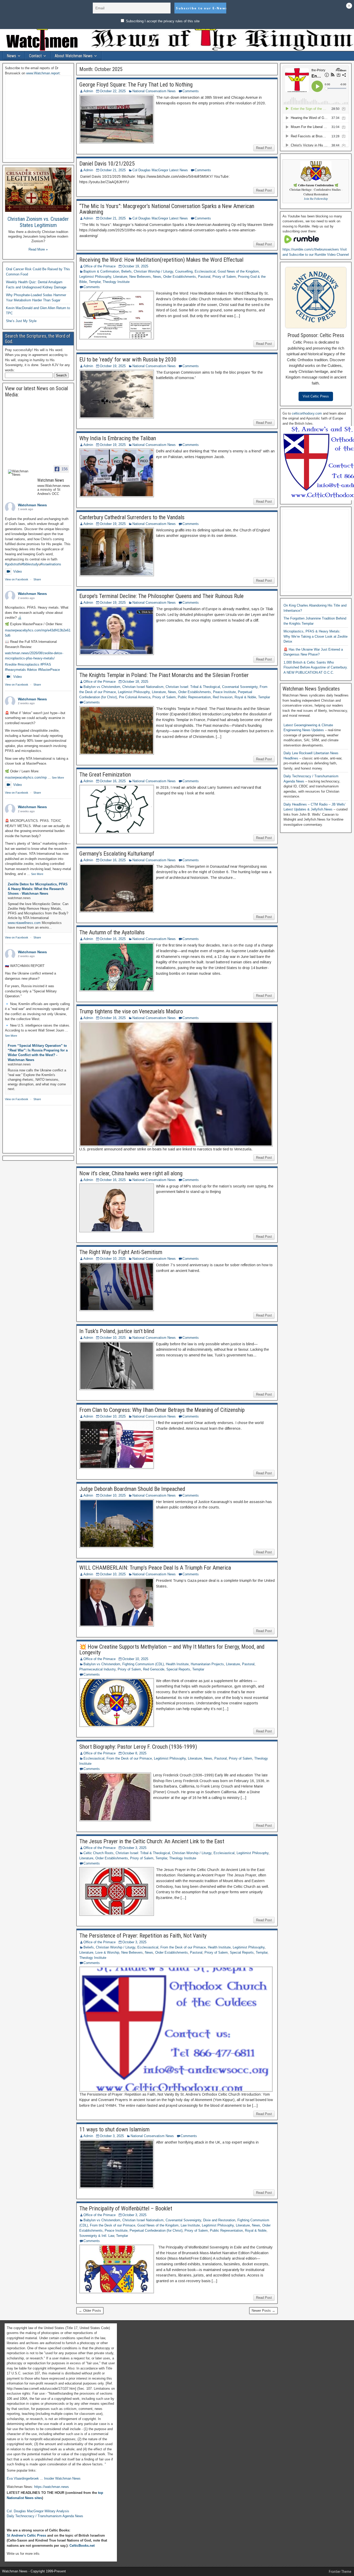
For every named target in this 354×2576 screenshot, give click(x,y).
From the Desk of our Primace (129, 1758)
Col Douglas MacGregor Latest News (160, 170)
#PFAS (46, 664)
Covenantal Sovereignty (240, 687)
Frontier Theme (340, 2572)
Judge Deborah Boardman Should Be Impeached (132, 1489)
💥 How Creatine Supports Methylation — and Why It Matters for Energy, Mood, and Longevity (172, 1650)
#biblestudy (30, 564)
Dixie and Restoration (219, 2220)
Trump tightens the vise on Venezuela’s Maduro (131, 1011)
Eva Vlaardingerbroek (23, 2478)
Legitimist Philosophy (95, 277)
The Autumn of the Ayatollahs (112, 932)
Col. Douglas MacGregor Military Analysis (38, 2511)
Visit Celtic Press (316, 396)
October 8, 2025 (134, 1753)
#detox (32, 670)
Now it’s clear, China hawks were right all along (131, 1173)
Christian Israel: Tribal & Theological (193, 687)
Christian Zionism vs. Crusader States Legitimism (38, 222)
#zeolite (11, 664)
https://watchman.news (52, 2487)
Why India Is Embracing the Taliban (118, 438)
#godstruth (13, 564)
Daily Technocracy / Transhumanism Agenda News (45, 2516)
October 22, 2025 (113, 91)
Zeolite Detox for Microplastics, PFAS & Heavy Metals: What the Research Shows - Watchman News (38, 889)
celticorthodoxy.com (307, 413)
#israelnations (51, 564)
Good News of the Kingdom (238, 271)
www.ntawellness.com (24, 923)
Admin (88, 91)
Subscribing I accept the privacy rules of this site (162, 21)
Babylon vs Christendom (102, 687)
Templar (95, 282)
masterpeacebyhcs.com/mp (26, 777)
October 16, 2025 (113, 781)
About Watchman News (74, 56)
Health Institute (177, 1664)
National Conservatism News (154, 91)
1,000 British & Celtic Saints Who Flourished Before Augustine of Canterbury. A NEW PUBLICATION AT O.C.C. (316, 667)
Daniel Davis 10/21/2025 (107, 164)
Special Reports (178, 1669)
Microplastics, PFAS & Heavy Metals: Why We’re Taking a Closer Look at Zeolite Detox (316, 636)
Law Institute (190, 2225)
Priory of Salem (224, 277)
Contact (35, 56)
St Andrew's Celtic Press (26, 2535)
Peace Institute (224, 692)
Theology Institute (116, 282)
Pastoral (204, 277)
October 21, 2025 (113, 170)
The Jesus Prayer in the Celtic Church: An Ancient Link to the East (152, 1841)
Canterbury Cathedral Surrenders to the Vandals (132, 517)
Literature (120, 277)
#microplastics (29, 664)
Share (37, 579)
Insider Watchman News (62, 2478)
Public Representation (194, 697)
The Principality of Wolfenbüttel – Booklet (126, 2208)
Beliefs (126, 271)
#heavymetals (15, 670)
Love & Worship (107, 1952)
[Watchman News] (20, 473)
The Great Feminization (105, 775)
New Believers (140, 277)
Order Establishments (180, 277)
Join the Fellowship (316, 199)
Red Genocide (154, 1669)
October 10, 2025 (113, 1259)
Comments (191, 91)
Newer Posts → (263, 2311)
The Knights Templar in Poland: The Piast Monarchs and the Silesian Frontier (164, 675)
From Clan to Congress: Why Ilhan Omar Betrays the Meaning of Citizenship (162, 1410)
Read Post (264, 148)
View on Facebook (17, 579)
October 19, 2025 (135, 266)
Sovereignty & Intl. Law (97, 2236)
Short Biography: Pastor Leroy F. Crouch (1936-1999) (138, 1747)
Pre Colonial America (135, 697)
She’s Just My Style (21, 321)
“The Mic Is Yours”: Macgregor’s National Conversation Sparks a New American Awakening (167, 209)
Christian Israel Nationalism (143, 687)
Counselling (184, 271)
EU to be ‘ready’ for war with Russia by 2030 (128, 360)
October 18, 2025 (135, 682)
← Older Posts (90, 2311)
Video (17, 571)
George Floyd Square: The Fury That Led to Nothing (136, 85)
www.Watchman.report (43, 73)
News (11, 56)
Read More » (38, 249)
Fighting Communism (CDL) (143, 1664)
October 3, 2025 (134, 1848)
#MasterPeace (49, 670)
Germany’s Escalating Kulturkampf (117, 854)
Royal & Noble (245, 697)
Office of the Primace (100, 266)
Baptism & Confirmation (101, 271)
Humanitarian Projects (207, 1664)
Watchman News (32, 505)
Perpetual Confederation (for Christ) (156, 2230)
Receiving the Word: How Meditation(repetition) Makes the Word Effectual (161, 260)
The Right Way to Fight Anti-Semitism (121, 1252)
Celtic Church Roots (98, 1853)
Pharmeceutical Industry (97, 1669)
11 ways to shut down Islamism (114, 2129)
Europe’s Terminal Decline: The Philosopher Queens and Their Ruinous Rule (161, 596)
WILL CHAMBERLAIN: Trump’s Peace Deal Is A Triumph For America (155, 1568)
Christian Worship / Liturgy (153, 271)
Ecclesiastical (205, 271)
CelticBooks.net (82, 2546)
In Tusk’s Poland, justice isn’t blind (117, 1331)
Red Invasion (223, 697)
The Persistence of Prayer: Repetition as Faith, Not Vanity (143, 1936)
